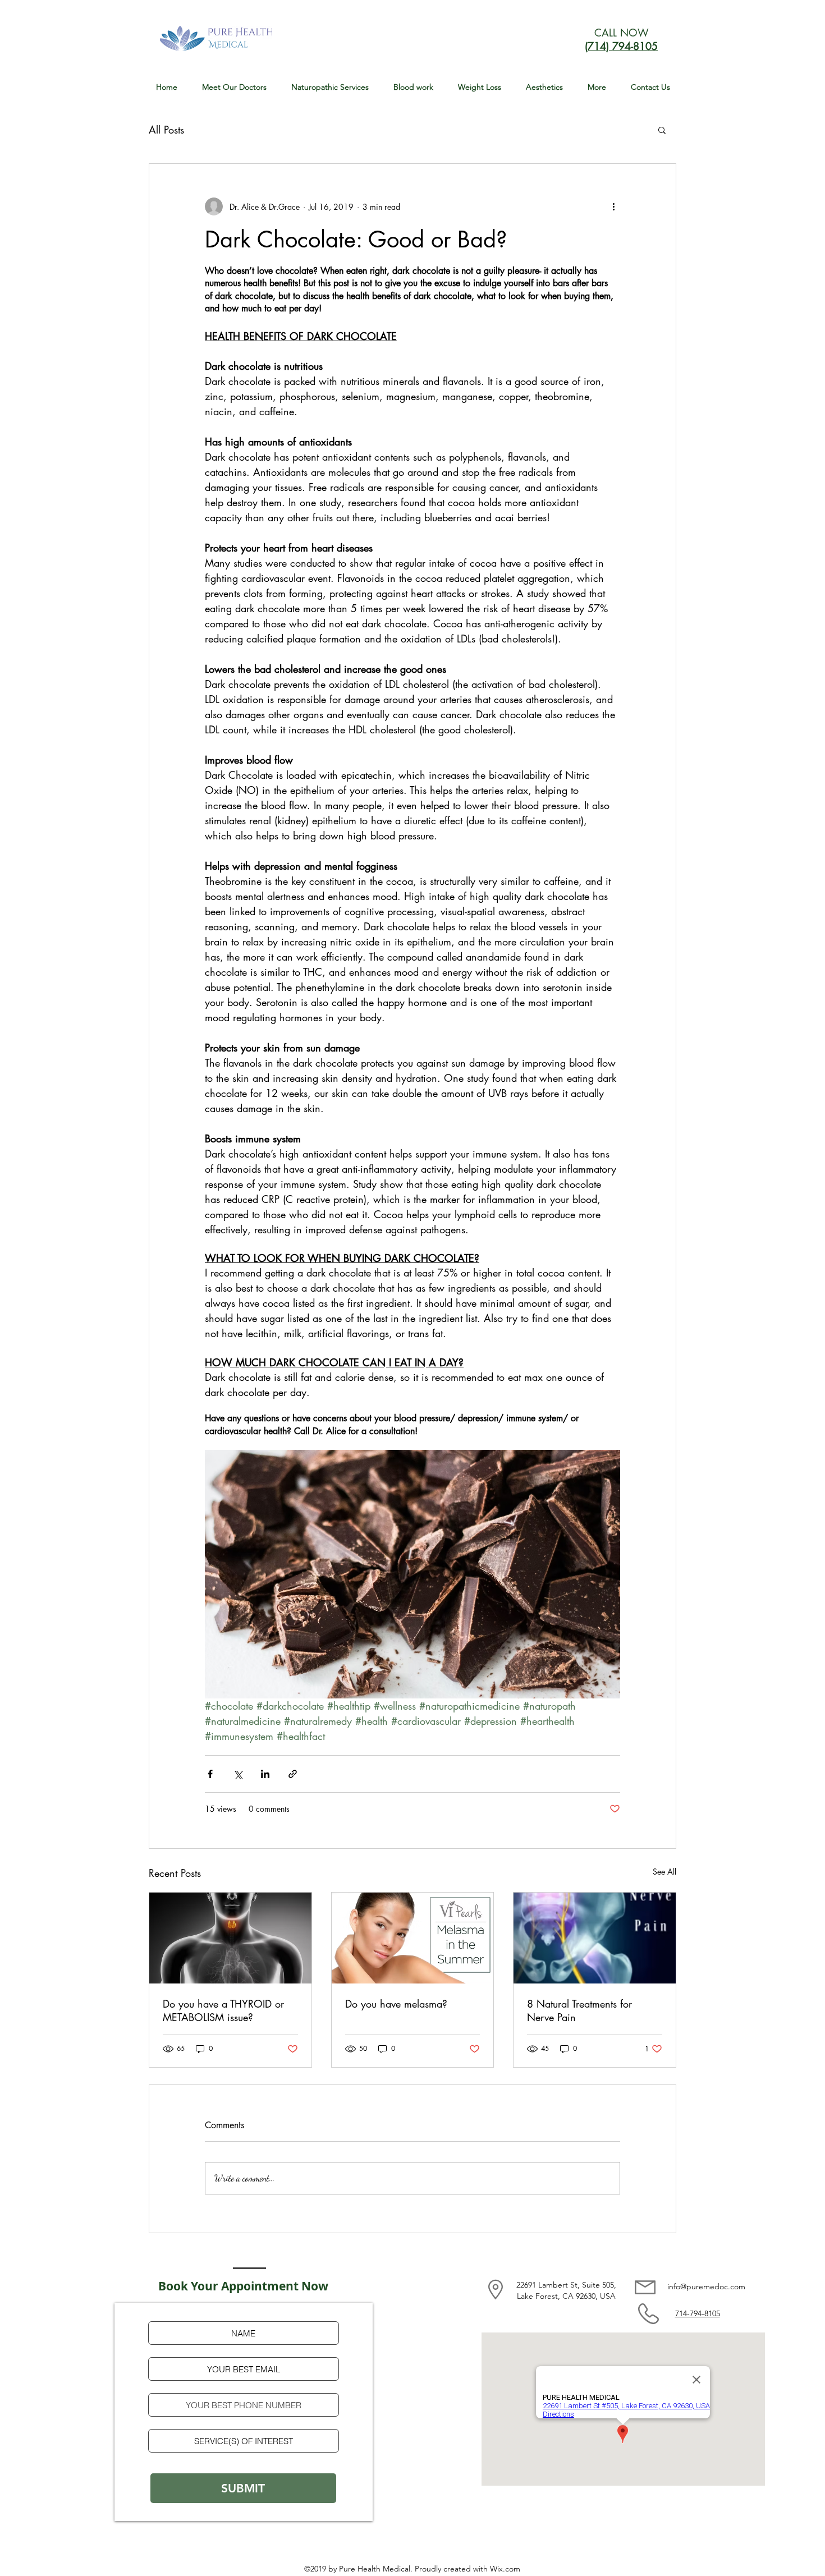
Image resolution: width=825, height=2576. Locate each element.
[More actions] (613, 206)
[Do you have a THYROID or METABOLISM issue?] (230, 1938)
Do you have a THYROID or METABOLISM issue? (223, 2010)
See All (664, 1872)
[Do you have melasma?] (413, 1938)
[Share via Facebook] (210, 1774)
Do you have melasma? (396, 2004)
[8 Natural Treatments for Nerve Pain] (595, 1938)
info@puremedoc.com (706, 2286)
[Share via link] (293, 1774)
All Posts (166, 130)
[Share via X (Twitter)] (238, 1774)
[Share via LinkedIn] (265, 1774)
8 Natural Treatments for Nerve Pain (579, 2010)
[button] (330, 87)
